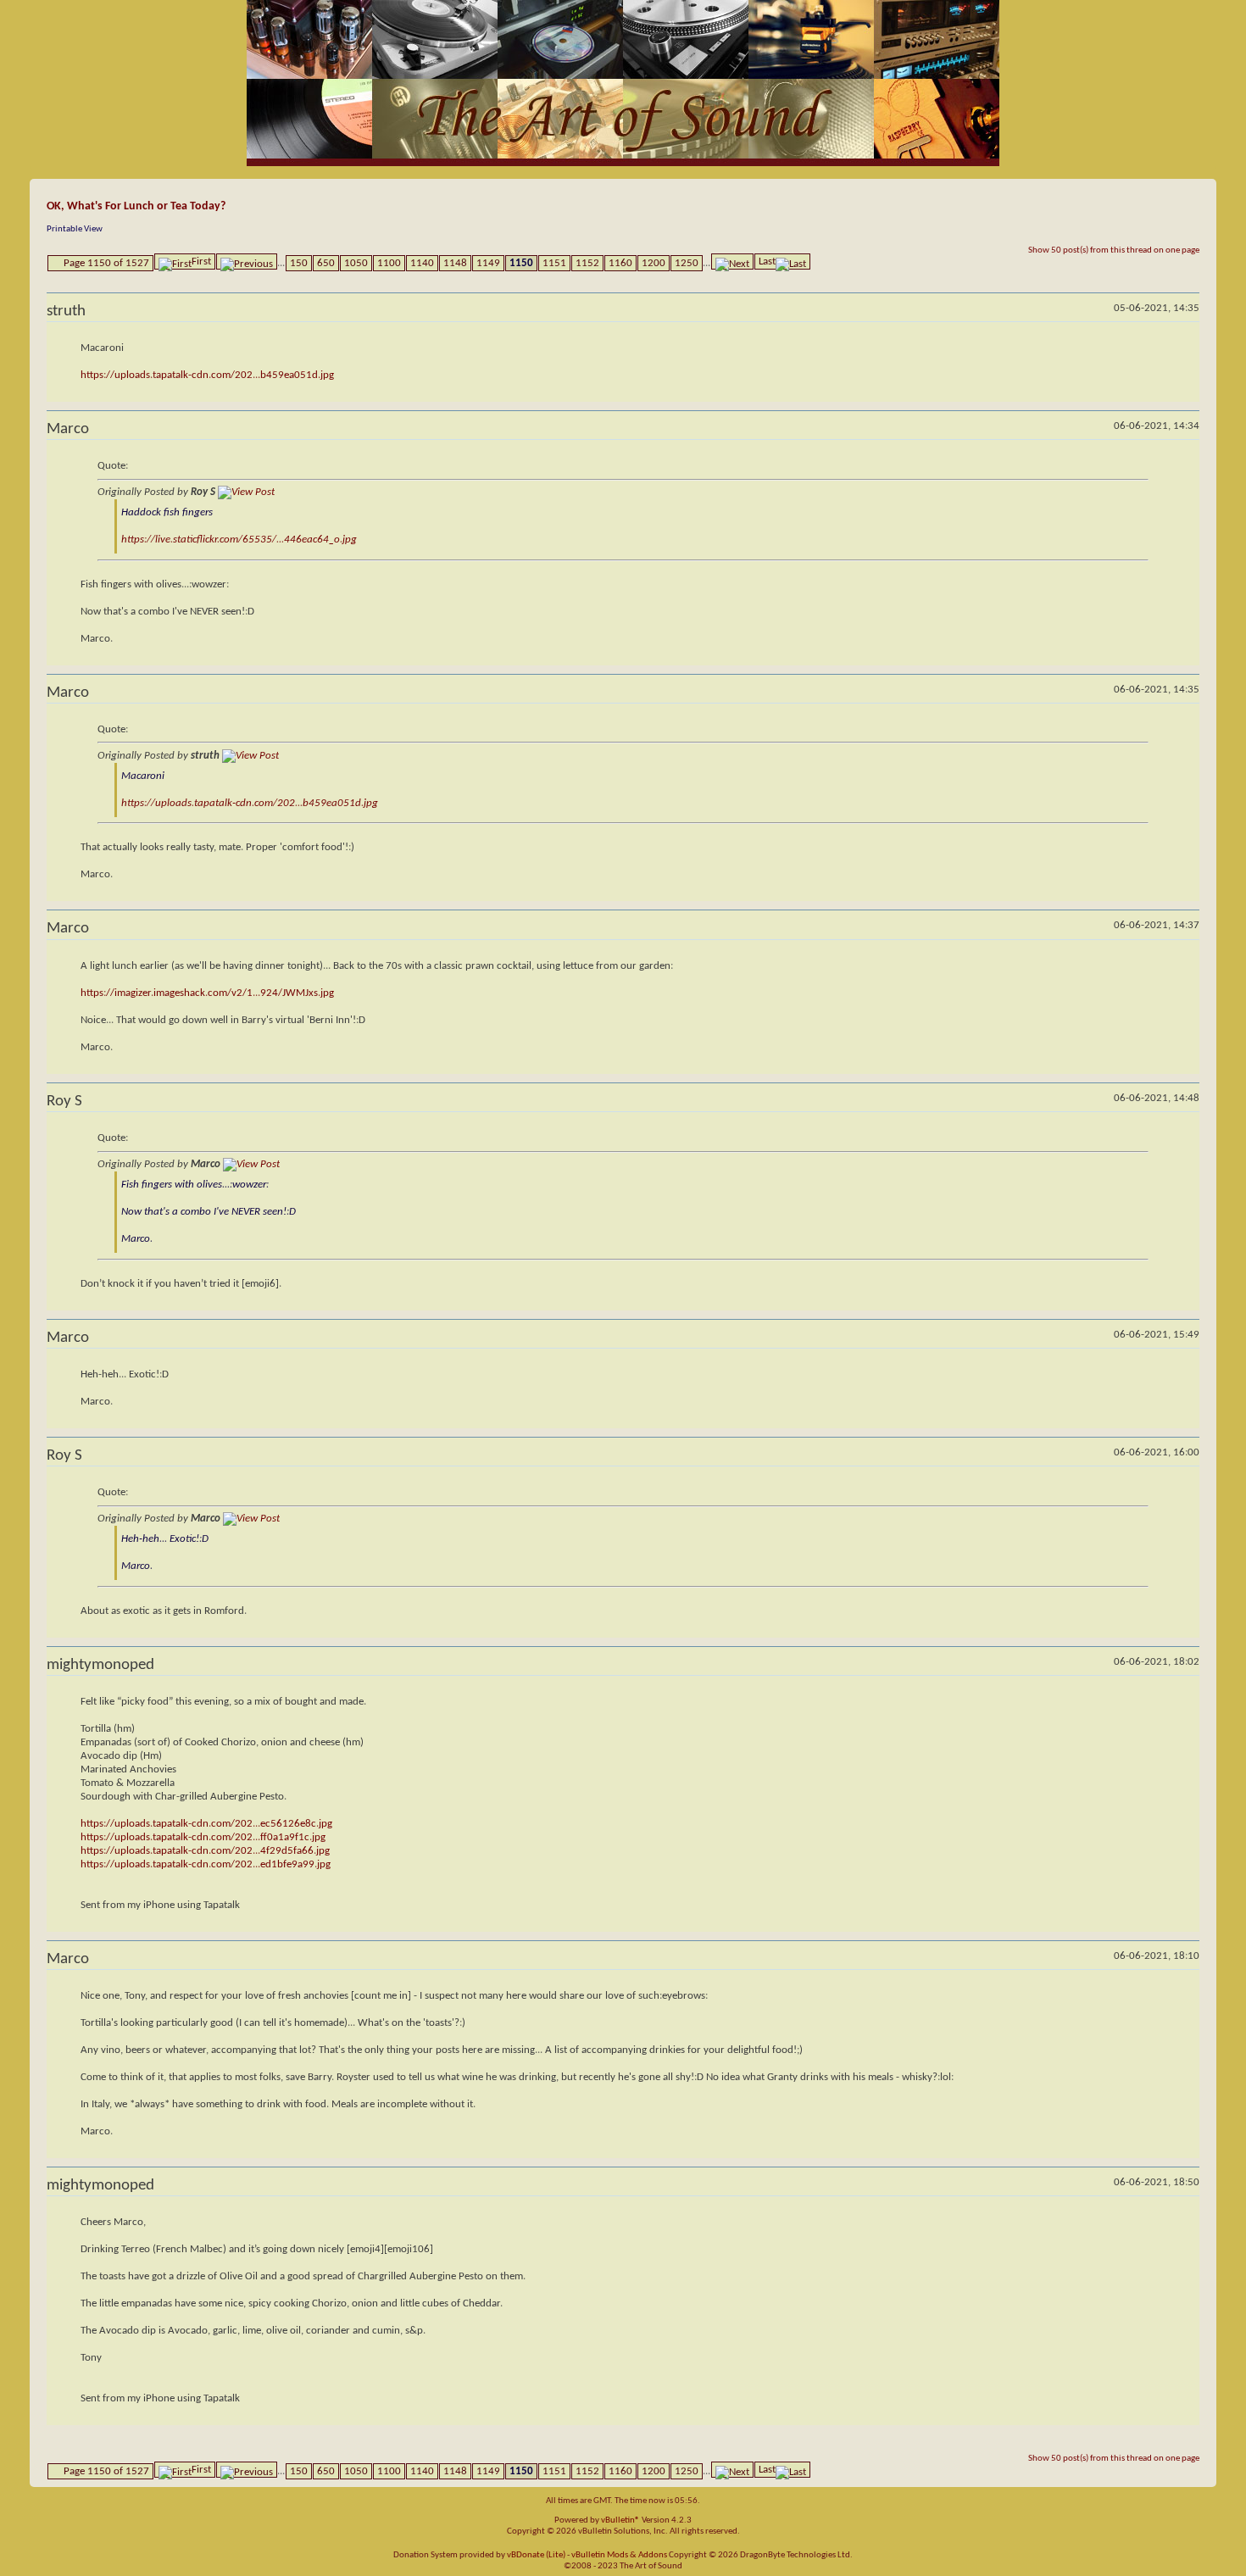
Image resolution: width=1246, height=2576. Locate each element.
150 (299, 263)
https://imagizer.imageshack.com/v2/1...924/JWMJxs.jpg (207, 993)
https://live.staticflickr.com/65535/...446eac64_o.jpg (239, 540)
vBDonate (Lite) (536, 2555)
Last (767, 261)
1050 (356, 263)
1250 (687, 263)
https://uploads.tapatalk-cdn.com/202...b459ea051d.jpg (207, 375)
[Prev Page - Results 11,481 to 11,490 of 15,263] (247, 261)
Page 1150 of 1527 (106, 263)
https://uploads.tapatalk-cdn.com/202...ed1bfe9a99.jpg (206, 1864)
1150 (521, 263)
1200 (654, 263)
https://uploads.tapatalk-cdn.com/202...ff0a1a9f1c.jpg (203, 1837)
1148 (455, 263)
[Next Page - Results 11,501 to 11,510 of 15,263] (732, 261)
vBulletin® (620, 2520)
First (201, 261)
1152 (587, 263)
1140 (422, 263)
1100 (389, 263)
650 (326, 263)
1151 (554, 263)
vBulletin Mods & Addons (619, 2555)
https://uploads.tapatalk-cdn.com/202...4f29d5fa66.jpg (205, 1851)
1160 (620, 263)
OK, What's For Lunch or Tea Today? (136, 206)
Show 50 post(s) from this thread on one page (1114, 250)
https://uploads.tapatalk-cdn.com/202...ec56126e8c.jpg (206, 1824)
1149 (488, 263)
